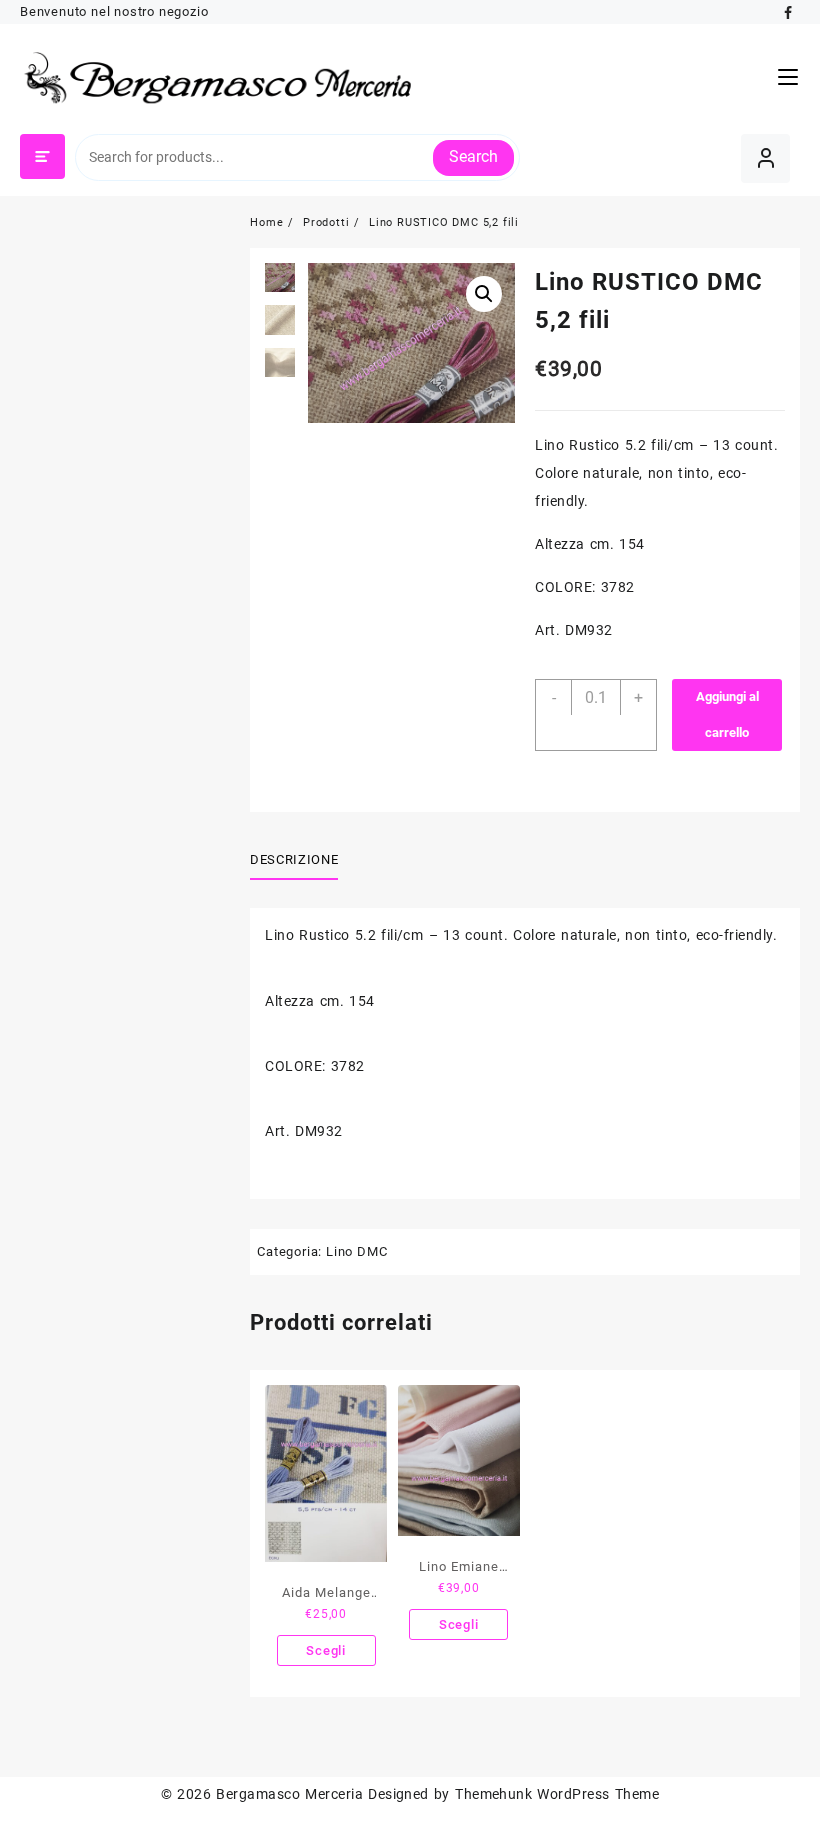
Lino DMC (356, 1251)
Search (473, 156)
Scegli (326, 1650)
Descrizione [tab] (294, 859)
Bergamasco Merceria (289, 1794)
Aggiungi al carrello (727, 714)
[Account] (765, 158)
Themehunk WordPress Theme (557, 1794)
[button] (484, 294)
